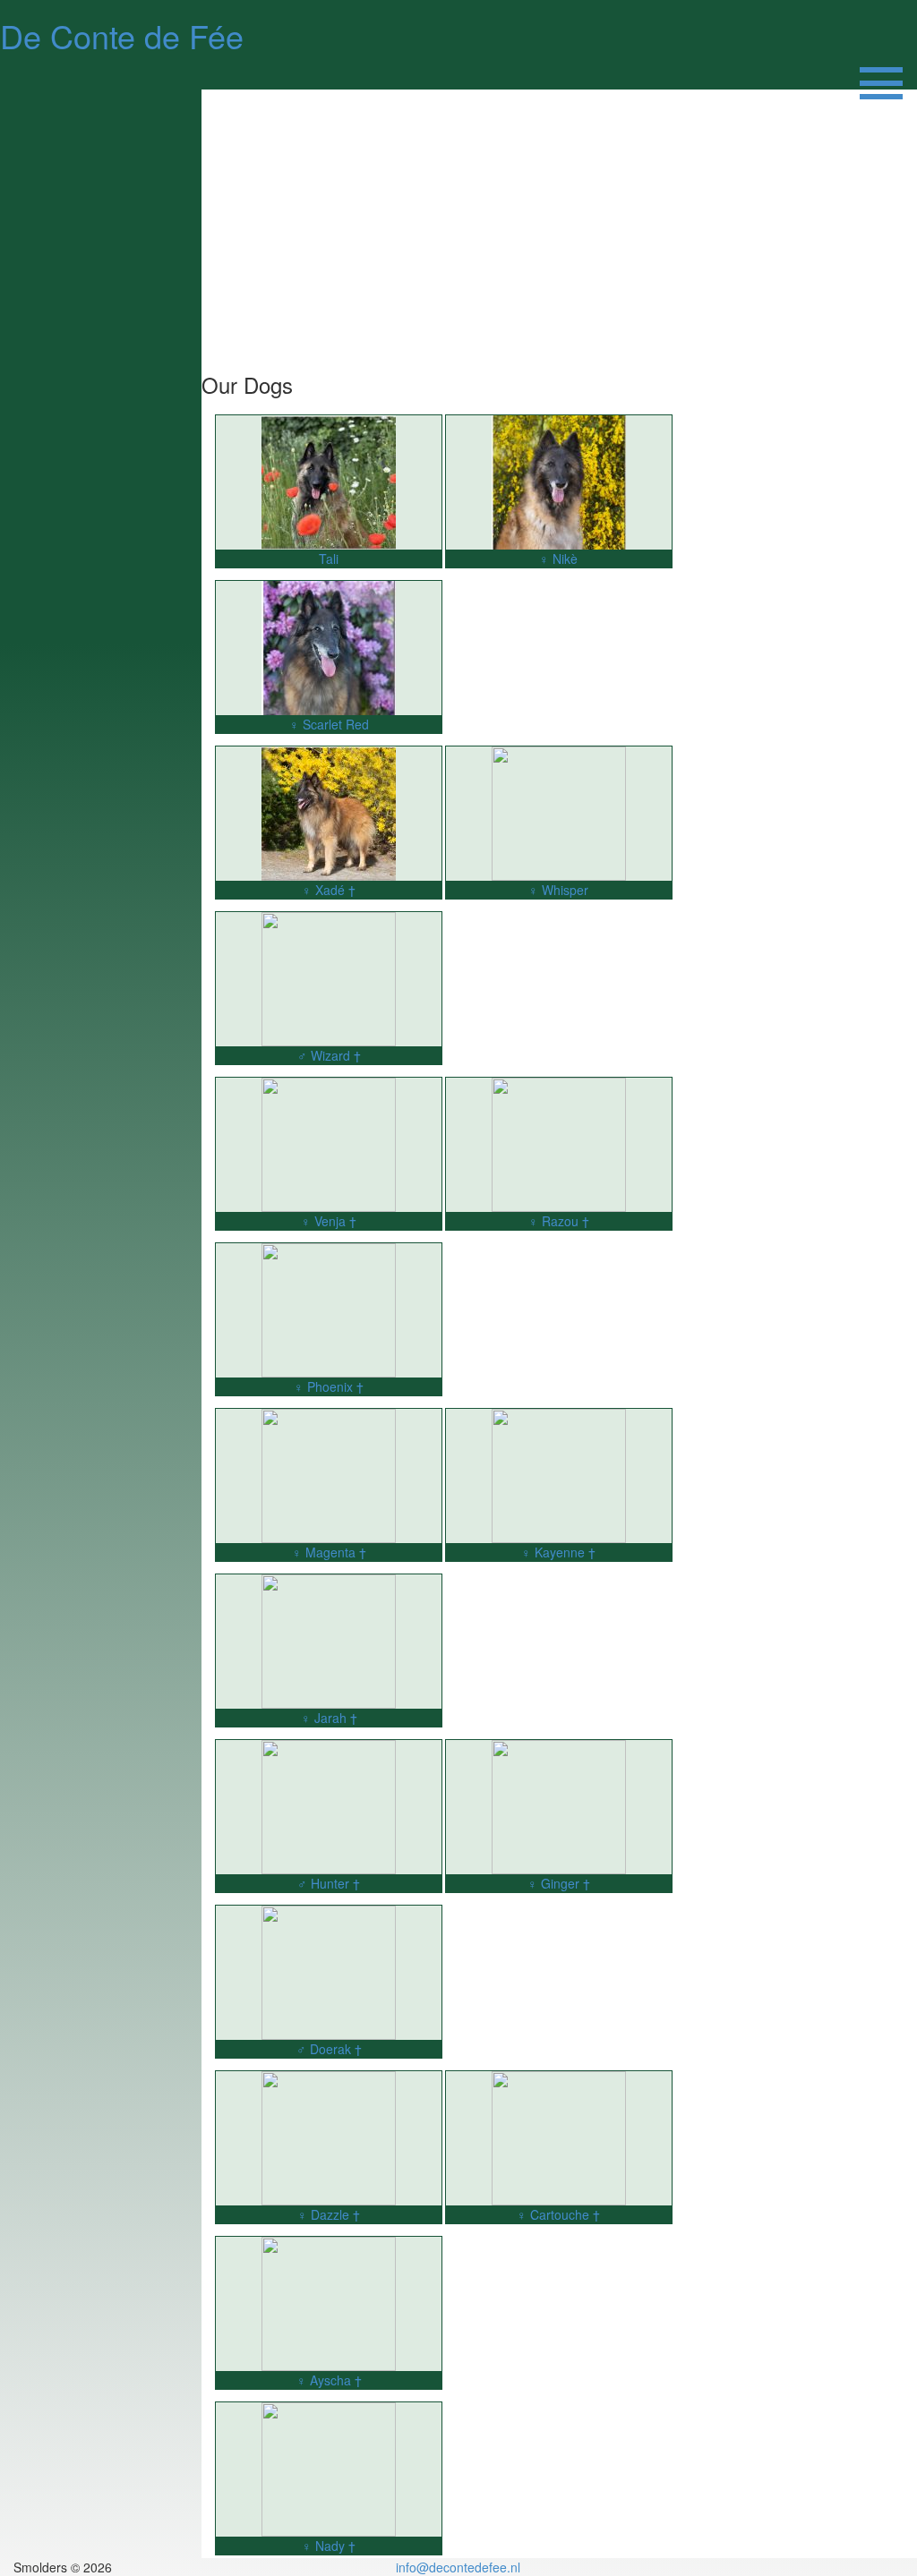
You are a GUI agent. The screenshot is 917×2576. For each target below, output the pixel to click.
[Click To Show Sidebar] (881, 72)
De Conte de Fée (122, 35)
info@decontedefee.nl (458, 2567)
